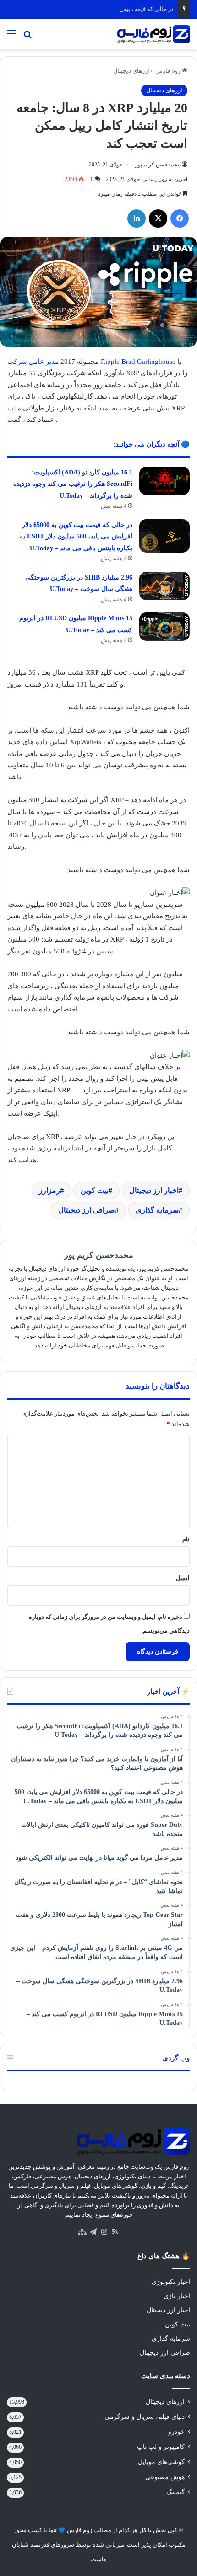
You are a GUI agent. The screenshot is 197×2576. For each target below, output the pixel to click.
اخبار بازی (177, 2296)
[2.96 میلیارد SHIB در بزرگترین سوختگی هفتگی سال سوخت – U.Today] (164, 586)
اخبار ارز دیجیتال (154, 1190)
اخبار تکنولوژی (171, 2282)
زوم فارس (169, 71)
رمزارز (49, 1190)
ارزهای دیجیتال (131, 71)
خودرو (176, 2432)
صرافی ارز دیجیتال (87, 1210)
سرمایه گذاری (157, 1210)
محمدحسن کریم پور (158, 165)
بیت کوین (95, 1190)
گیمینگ (175, 2492)
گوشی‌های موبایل (161, 2462)
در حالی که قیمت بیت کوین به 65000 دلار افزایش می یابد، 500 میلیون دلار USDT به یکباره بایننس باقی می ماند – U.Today (76, 537)
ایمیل (183, 1578)
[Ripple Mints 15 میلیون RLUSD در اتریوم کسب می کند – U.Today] (164, 627)
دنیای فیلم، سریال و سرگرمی (145, 2417)
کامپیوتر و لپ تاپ (161, 2447)
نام (186, 1539)
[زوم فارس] (153, 34)
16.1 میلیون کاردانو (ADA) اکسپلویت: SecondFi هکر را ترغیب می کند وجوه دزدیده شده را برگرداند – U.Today (73, 484)
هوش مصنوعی (165, 2477)
